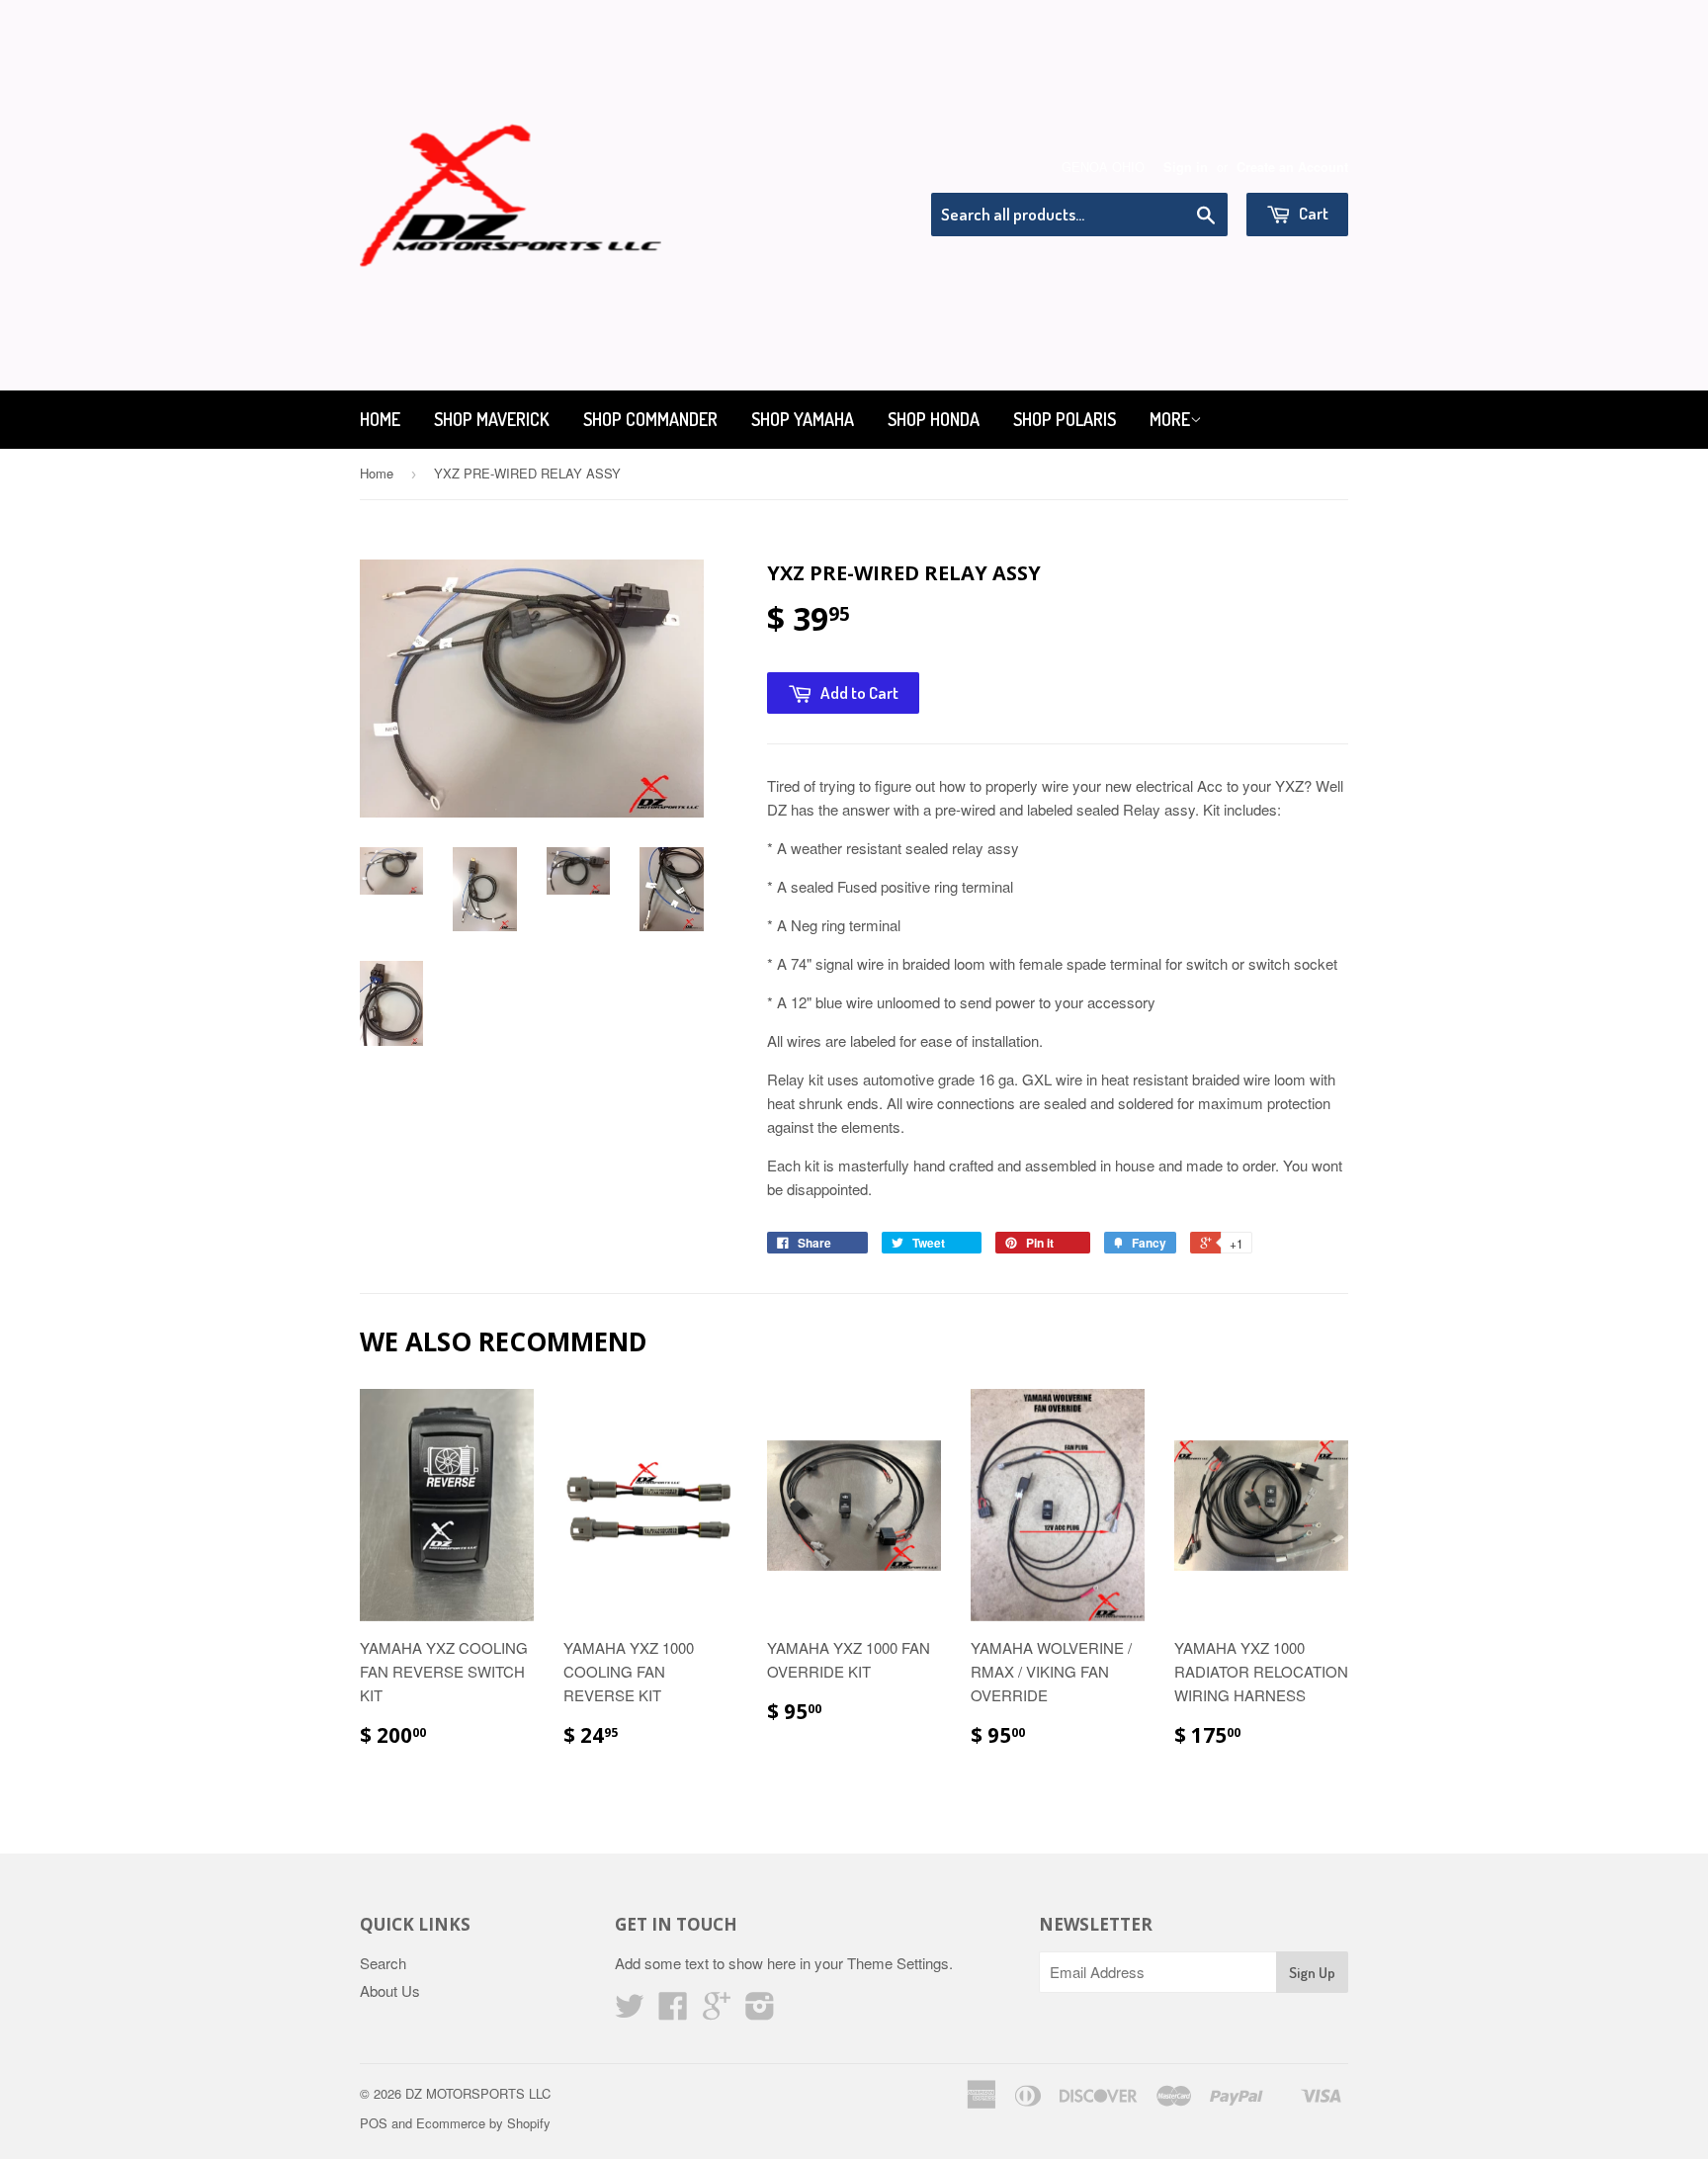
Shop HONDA (934, 419)
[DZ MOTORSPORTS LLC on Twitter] (630, 2011)
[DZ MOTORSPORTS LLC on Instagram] (760, 2011)
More (1170, 419)
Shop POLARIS (1065, 419)
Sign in (1186, 167)
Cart (1312, 213)
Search (383, 1963)
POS (374, 2123)
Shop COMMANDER (650, 419)
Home (380, 419)
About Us (390, 1990)
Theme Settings (898, 1963)
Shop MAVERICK (492, 419)
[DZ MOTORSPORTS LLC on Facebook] (673, 2011)
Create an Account (1292, 167)
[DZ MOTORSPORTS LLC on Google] (717, 2011)
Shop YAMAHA (803, 419)
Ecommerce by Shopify (483, 2123)
